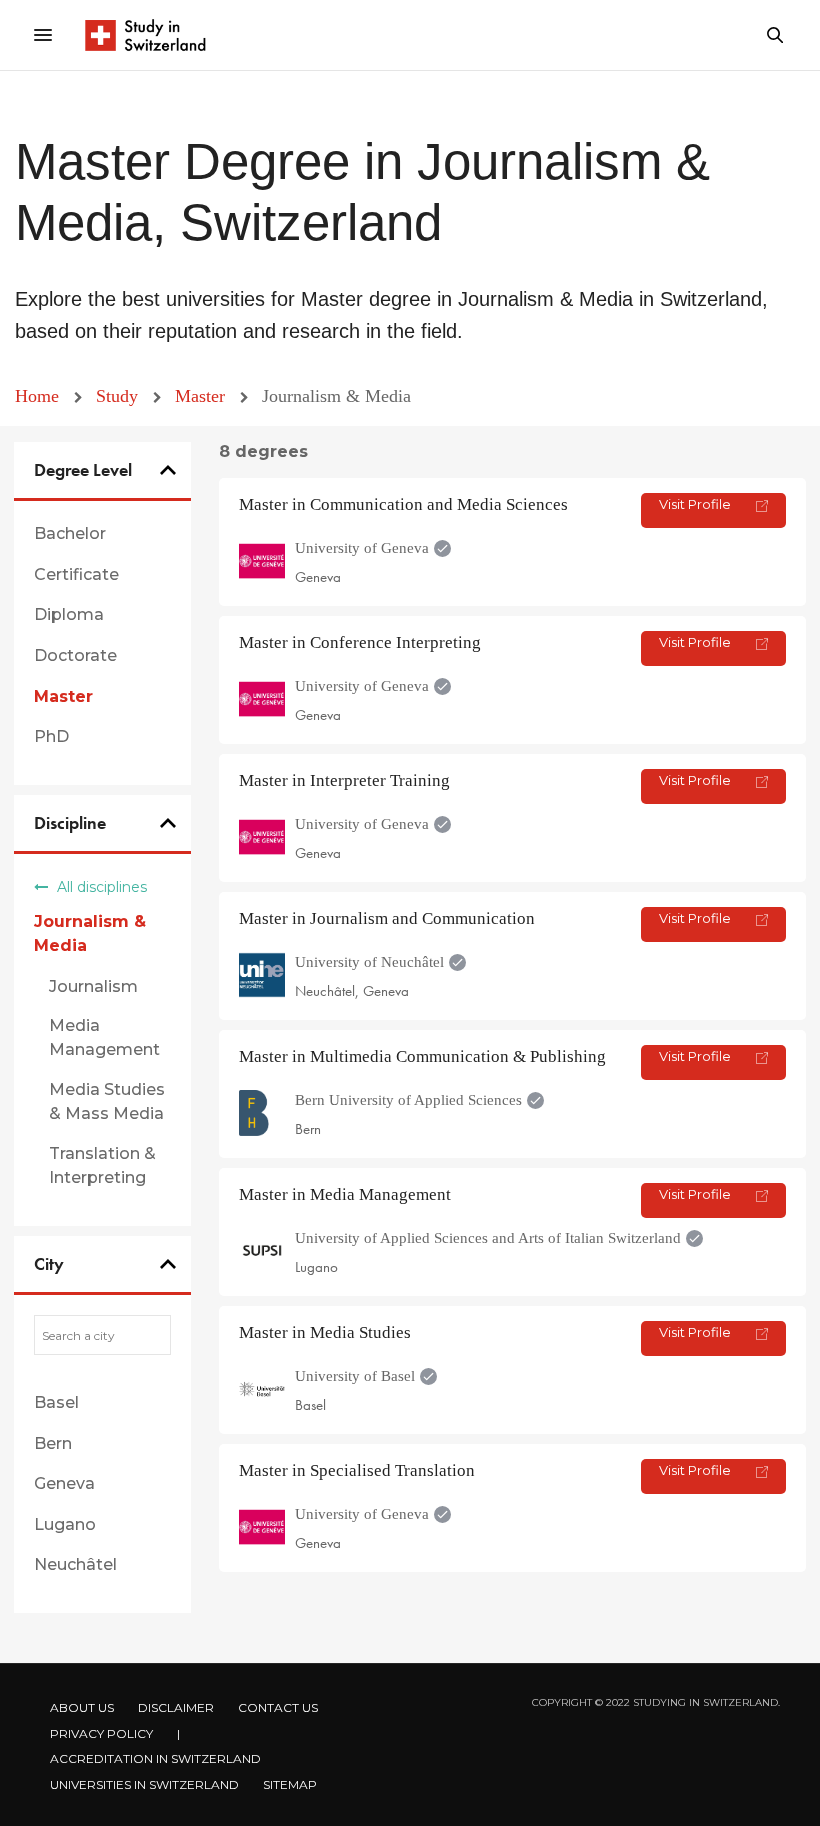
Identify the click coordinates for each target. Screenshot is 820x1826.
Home (39, 396)
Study (119, 396)
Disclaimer (176, 1707)
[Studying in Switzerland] (145, 35)
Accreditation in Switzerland (155, 1758)
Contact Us (278, 1707)
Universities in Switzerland (144, 1784)
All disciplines (100, 887)
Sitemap (290, 1784)
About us (82, 1707)
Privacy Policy (101, 1733)
